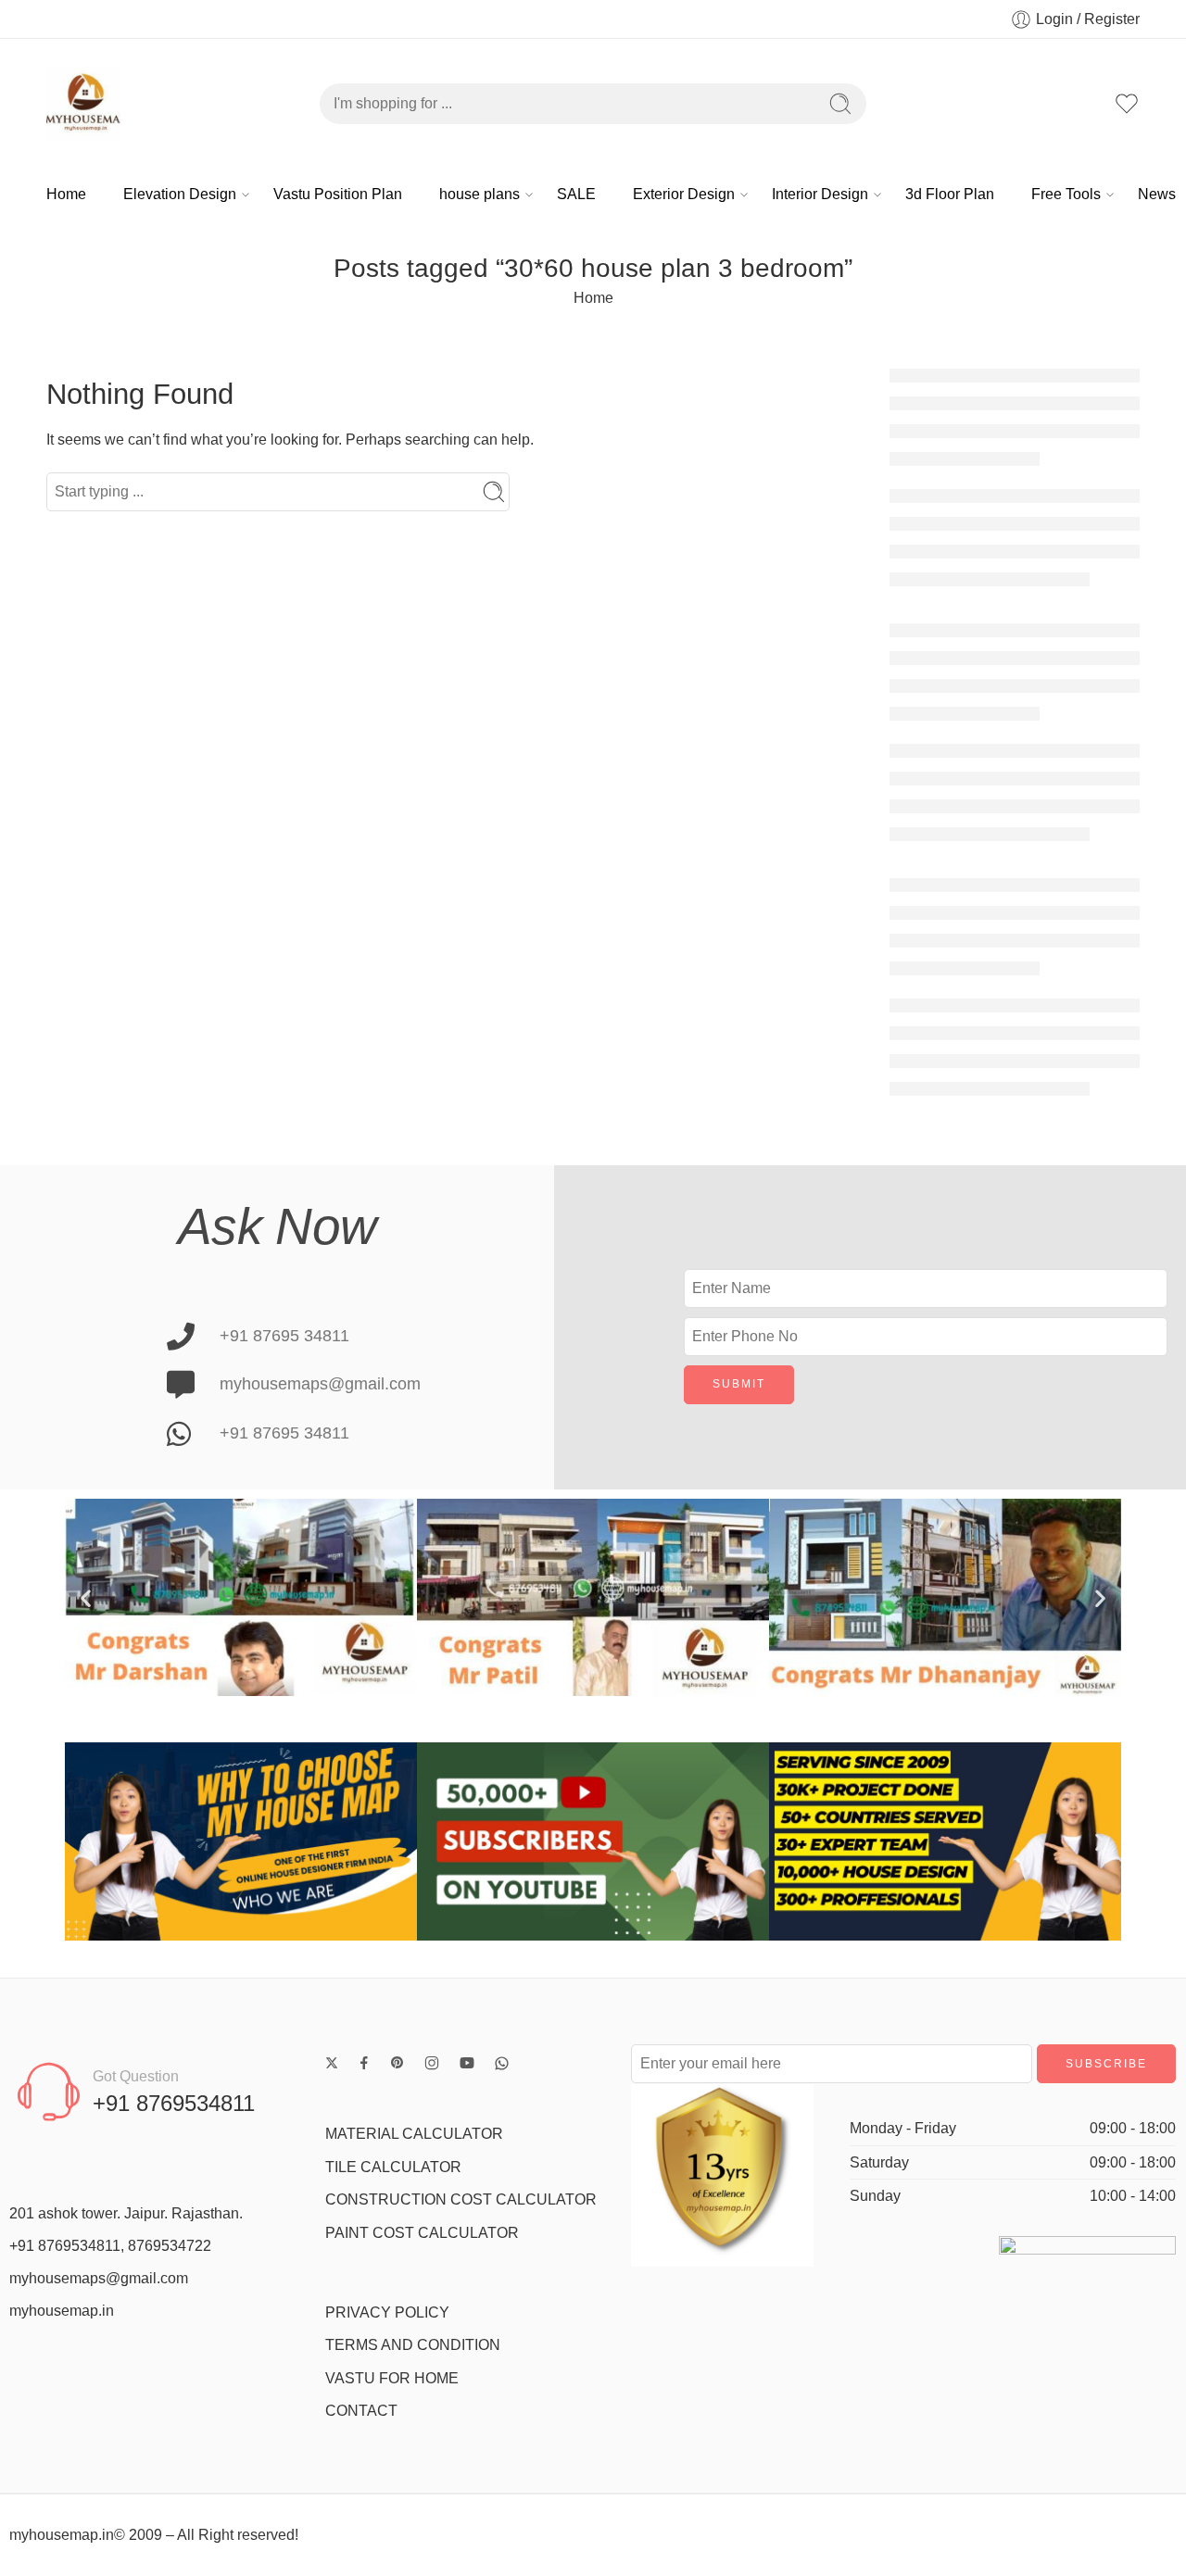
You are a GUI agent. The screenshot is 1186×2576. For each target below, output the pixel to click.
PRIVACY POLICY (387, 2312)
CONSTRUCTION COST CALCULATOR (461, 2199)
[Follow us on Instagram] (432, 2063)
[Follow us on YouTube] (467, 2063)
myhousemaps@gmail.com (99, 2278)
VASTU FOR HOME (392, 2378)
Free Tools (1066, 194)
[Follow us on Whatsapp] (502, 2063)
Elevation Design (180, 194)
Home (66, 194)
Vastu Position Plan (338, 194)
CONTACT (361, 2411)
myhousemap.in (62, 2311)
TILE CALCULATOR (393, 2167)
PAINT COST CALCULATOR (422, 2233)
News (1157, 194)
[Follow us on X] (332, 2063)
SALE (576, 194)
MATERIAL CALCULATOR (414, 2134)
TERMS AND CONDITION (413, 2345)
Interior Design (820, 194)
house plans (479, 194)
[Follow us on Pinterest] (397, 2063)
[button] (86, 1597)
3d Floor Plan (950, 194)
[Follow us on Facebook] (364, 2063)
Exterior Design (684, 194)
